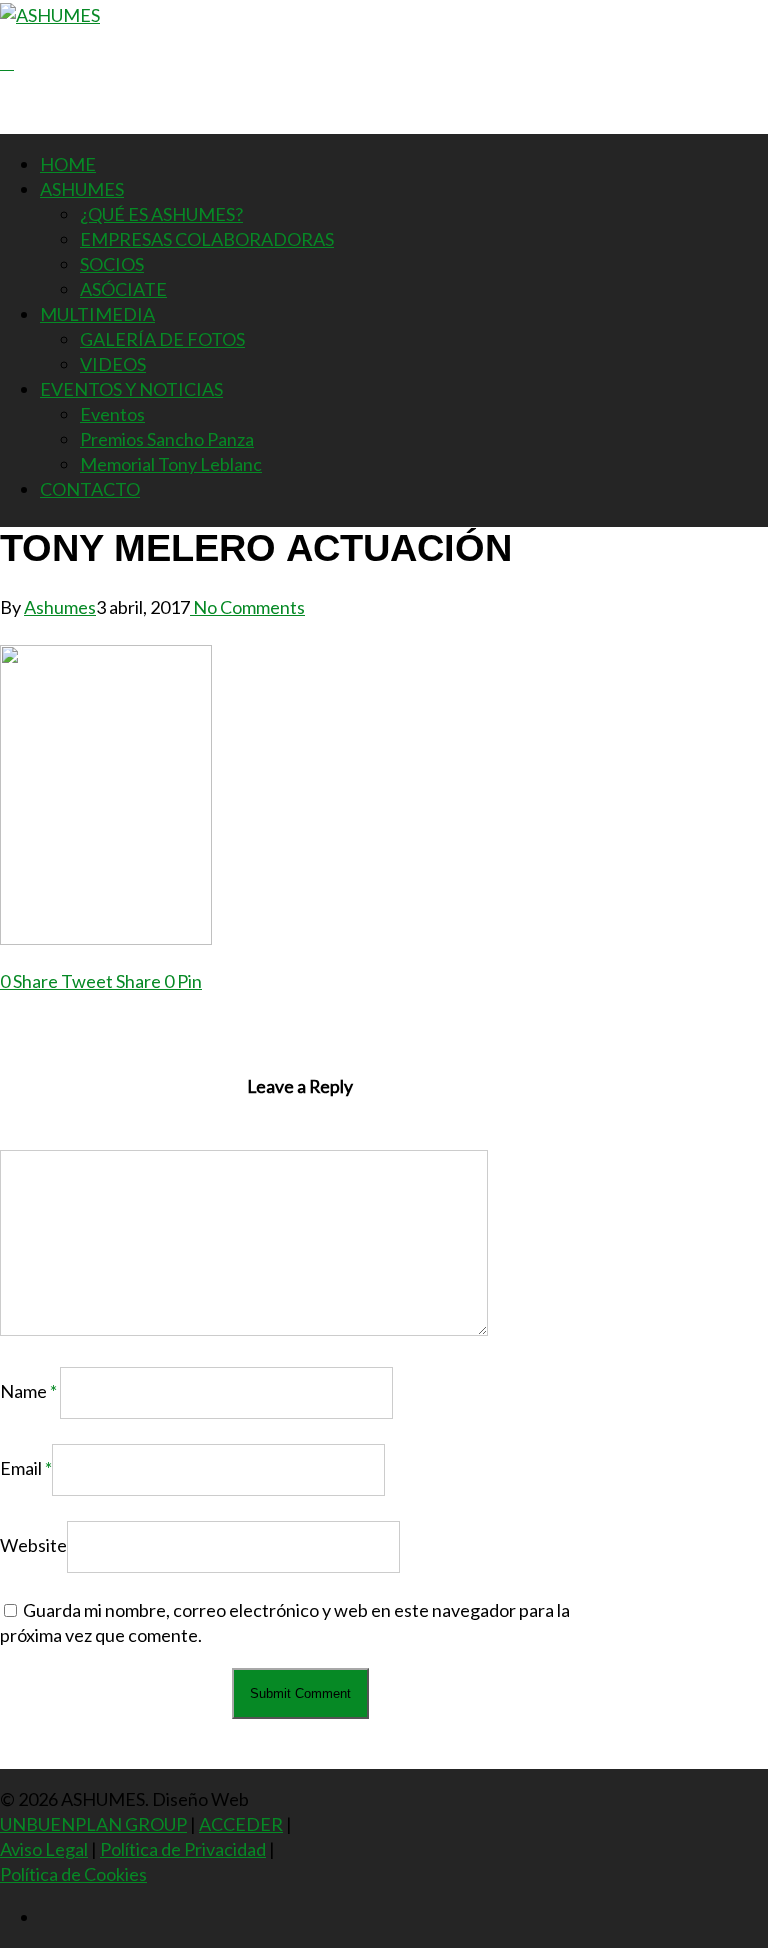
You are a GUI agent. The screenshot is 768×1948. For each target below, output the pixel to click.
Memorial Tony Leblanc (171, 464)
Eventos (112, 414)
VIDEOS (113, 364)
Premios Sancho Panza (167, 439)
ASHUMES (82, 189)
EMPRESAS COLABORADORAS (207, 239)
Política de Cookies (73, 1874)
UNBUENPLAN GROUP (93, 1824)
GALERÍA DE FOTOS (162, 339)
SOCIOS (112, 264)
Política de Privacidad (183, 1849)
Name (28, 1391)
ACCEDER (241, 1824)
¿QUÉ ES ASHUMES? (161, 214)
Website (33, 1545)
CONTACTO (90, 489)
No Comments (247, 607)
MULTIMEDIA (97, 314)
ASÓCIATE (123, 289)
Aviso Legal (44, 1849)
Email (26, 1468)
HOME (68, 164)
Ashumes (60, 607)
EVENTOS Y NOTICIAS (131, 389)
